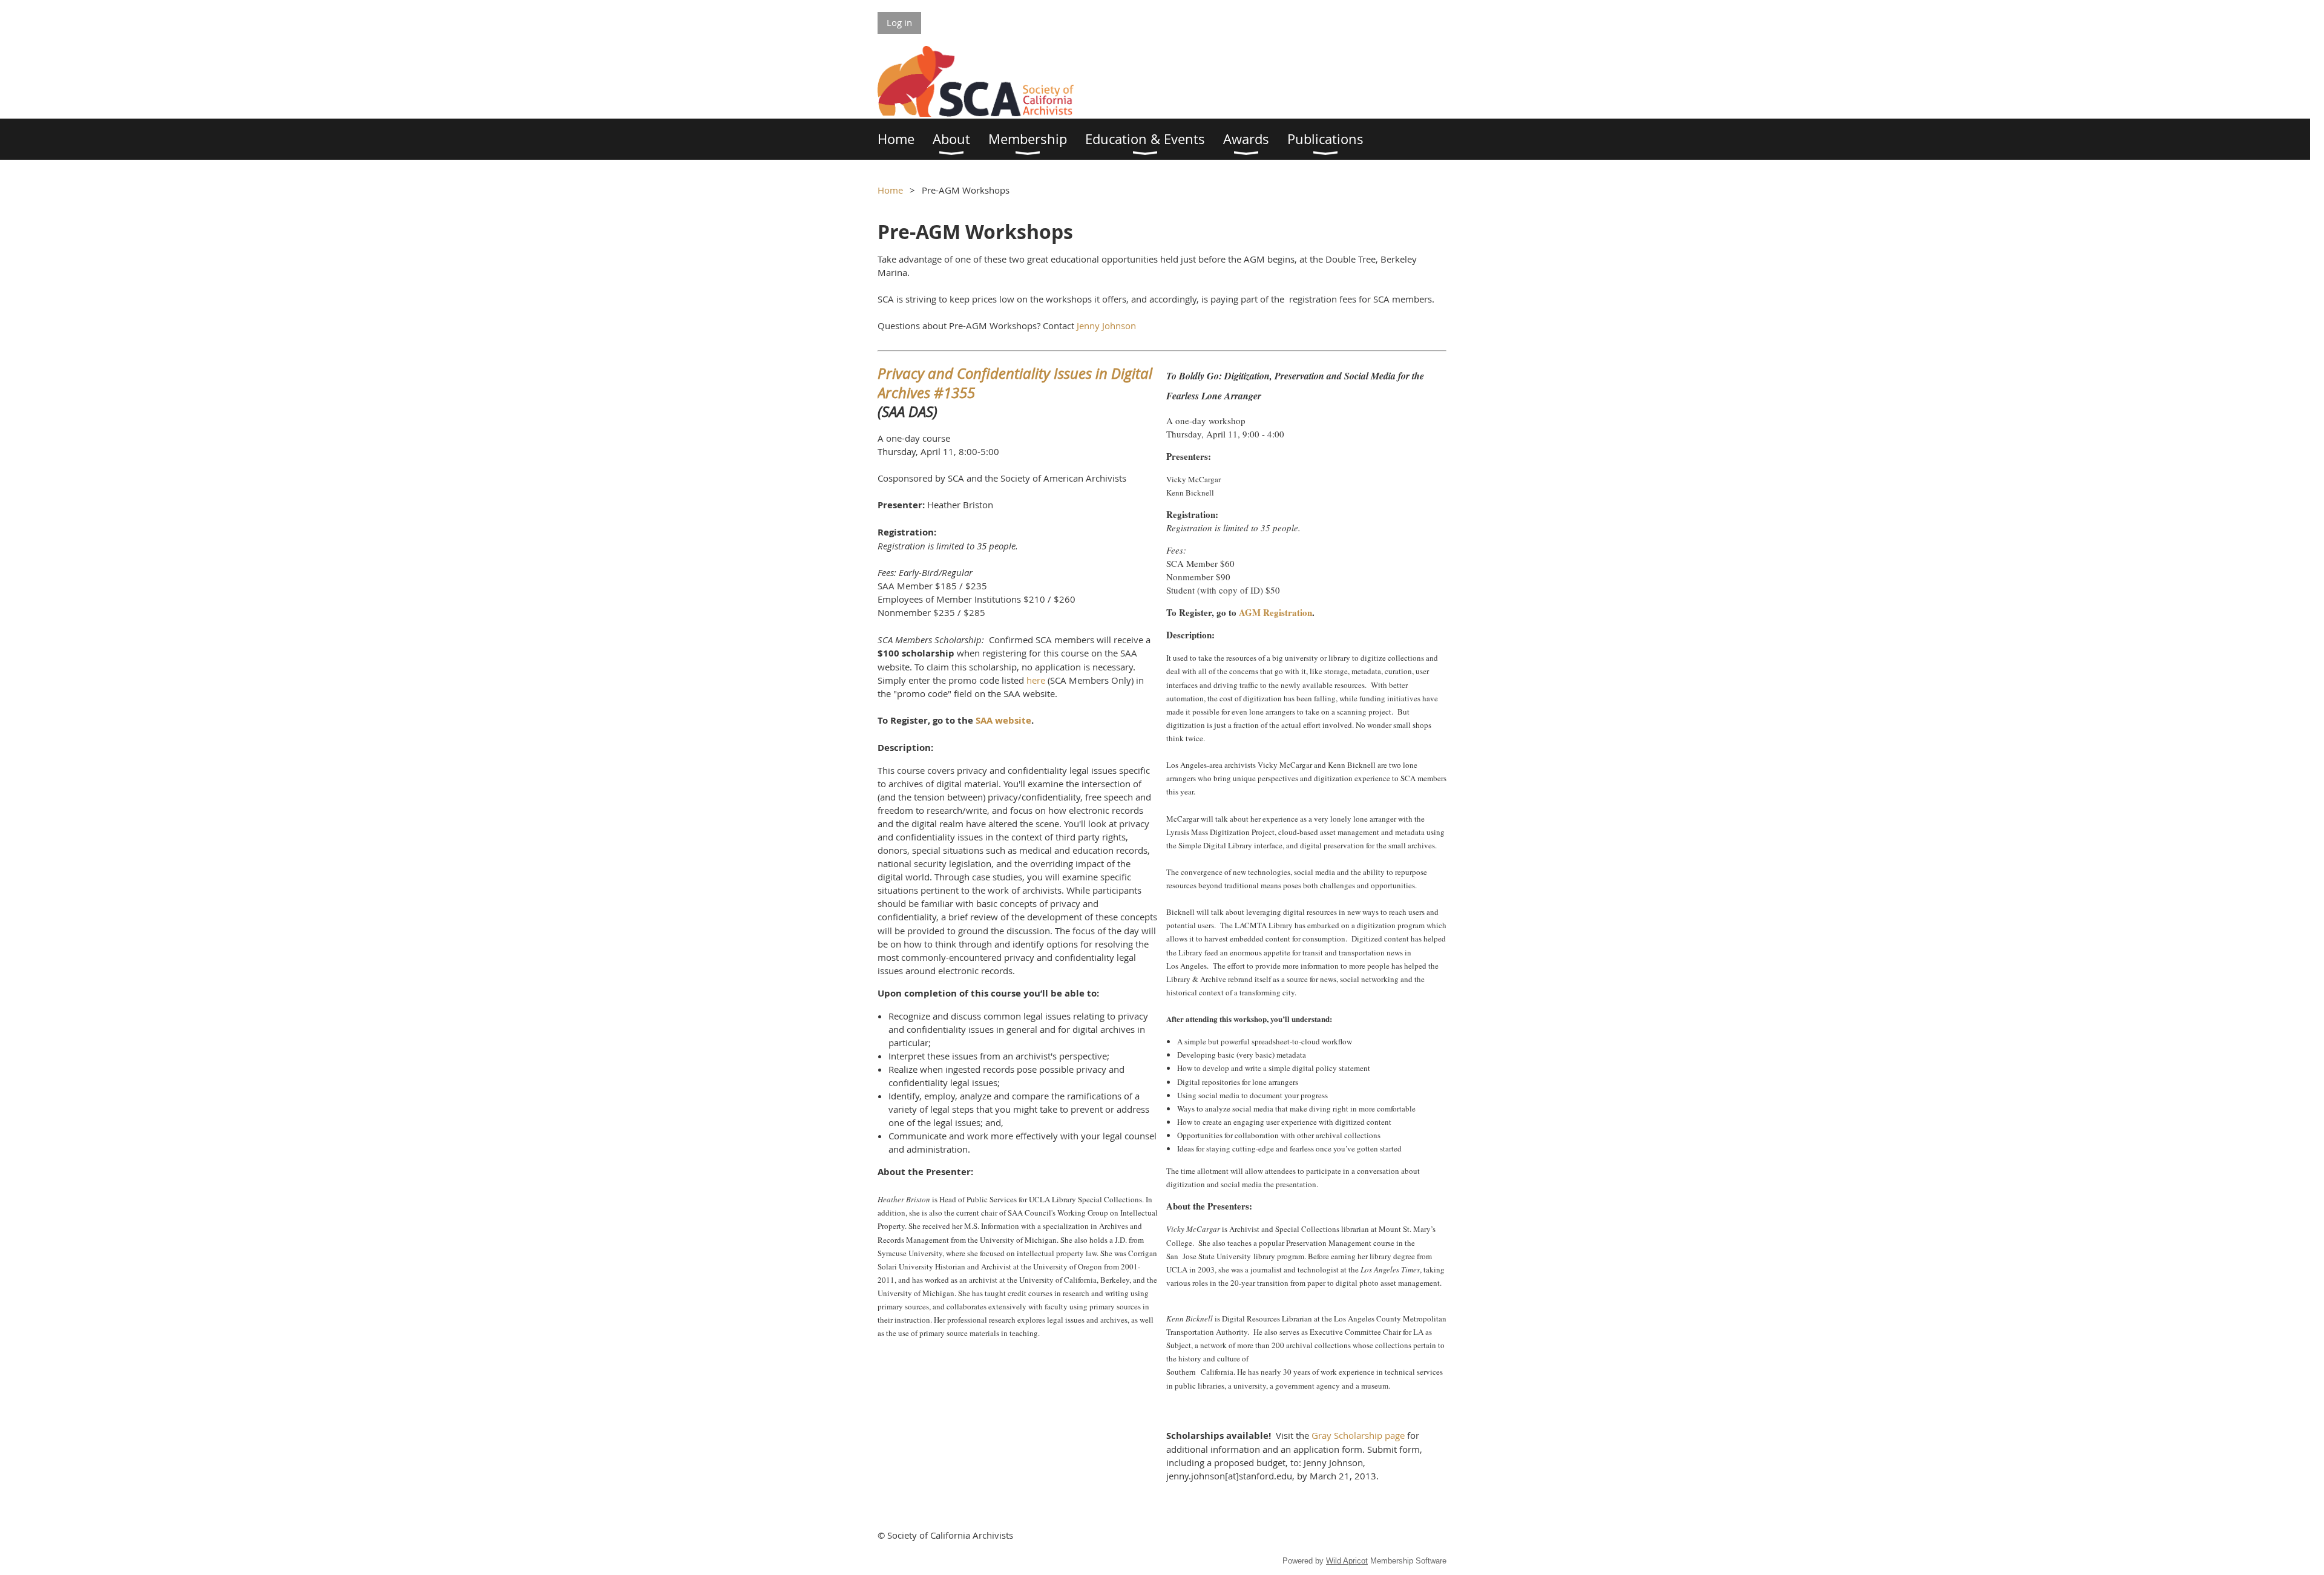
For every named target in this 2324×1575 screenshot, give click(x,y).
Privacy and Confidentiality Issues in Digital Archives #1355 (1015, 383)
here (1036, 680)
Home (890, 190)
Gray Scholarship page (1358, 1435)
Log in (899, 22)
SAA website (1003, 720)
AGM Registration (1275, 612)
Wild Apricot (1347, 1561)
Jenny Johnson (1106, 326)
